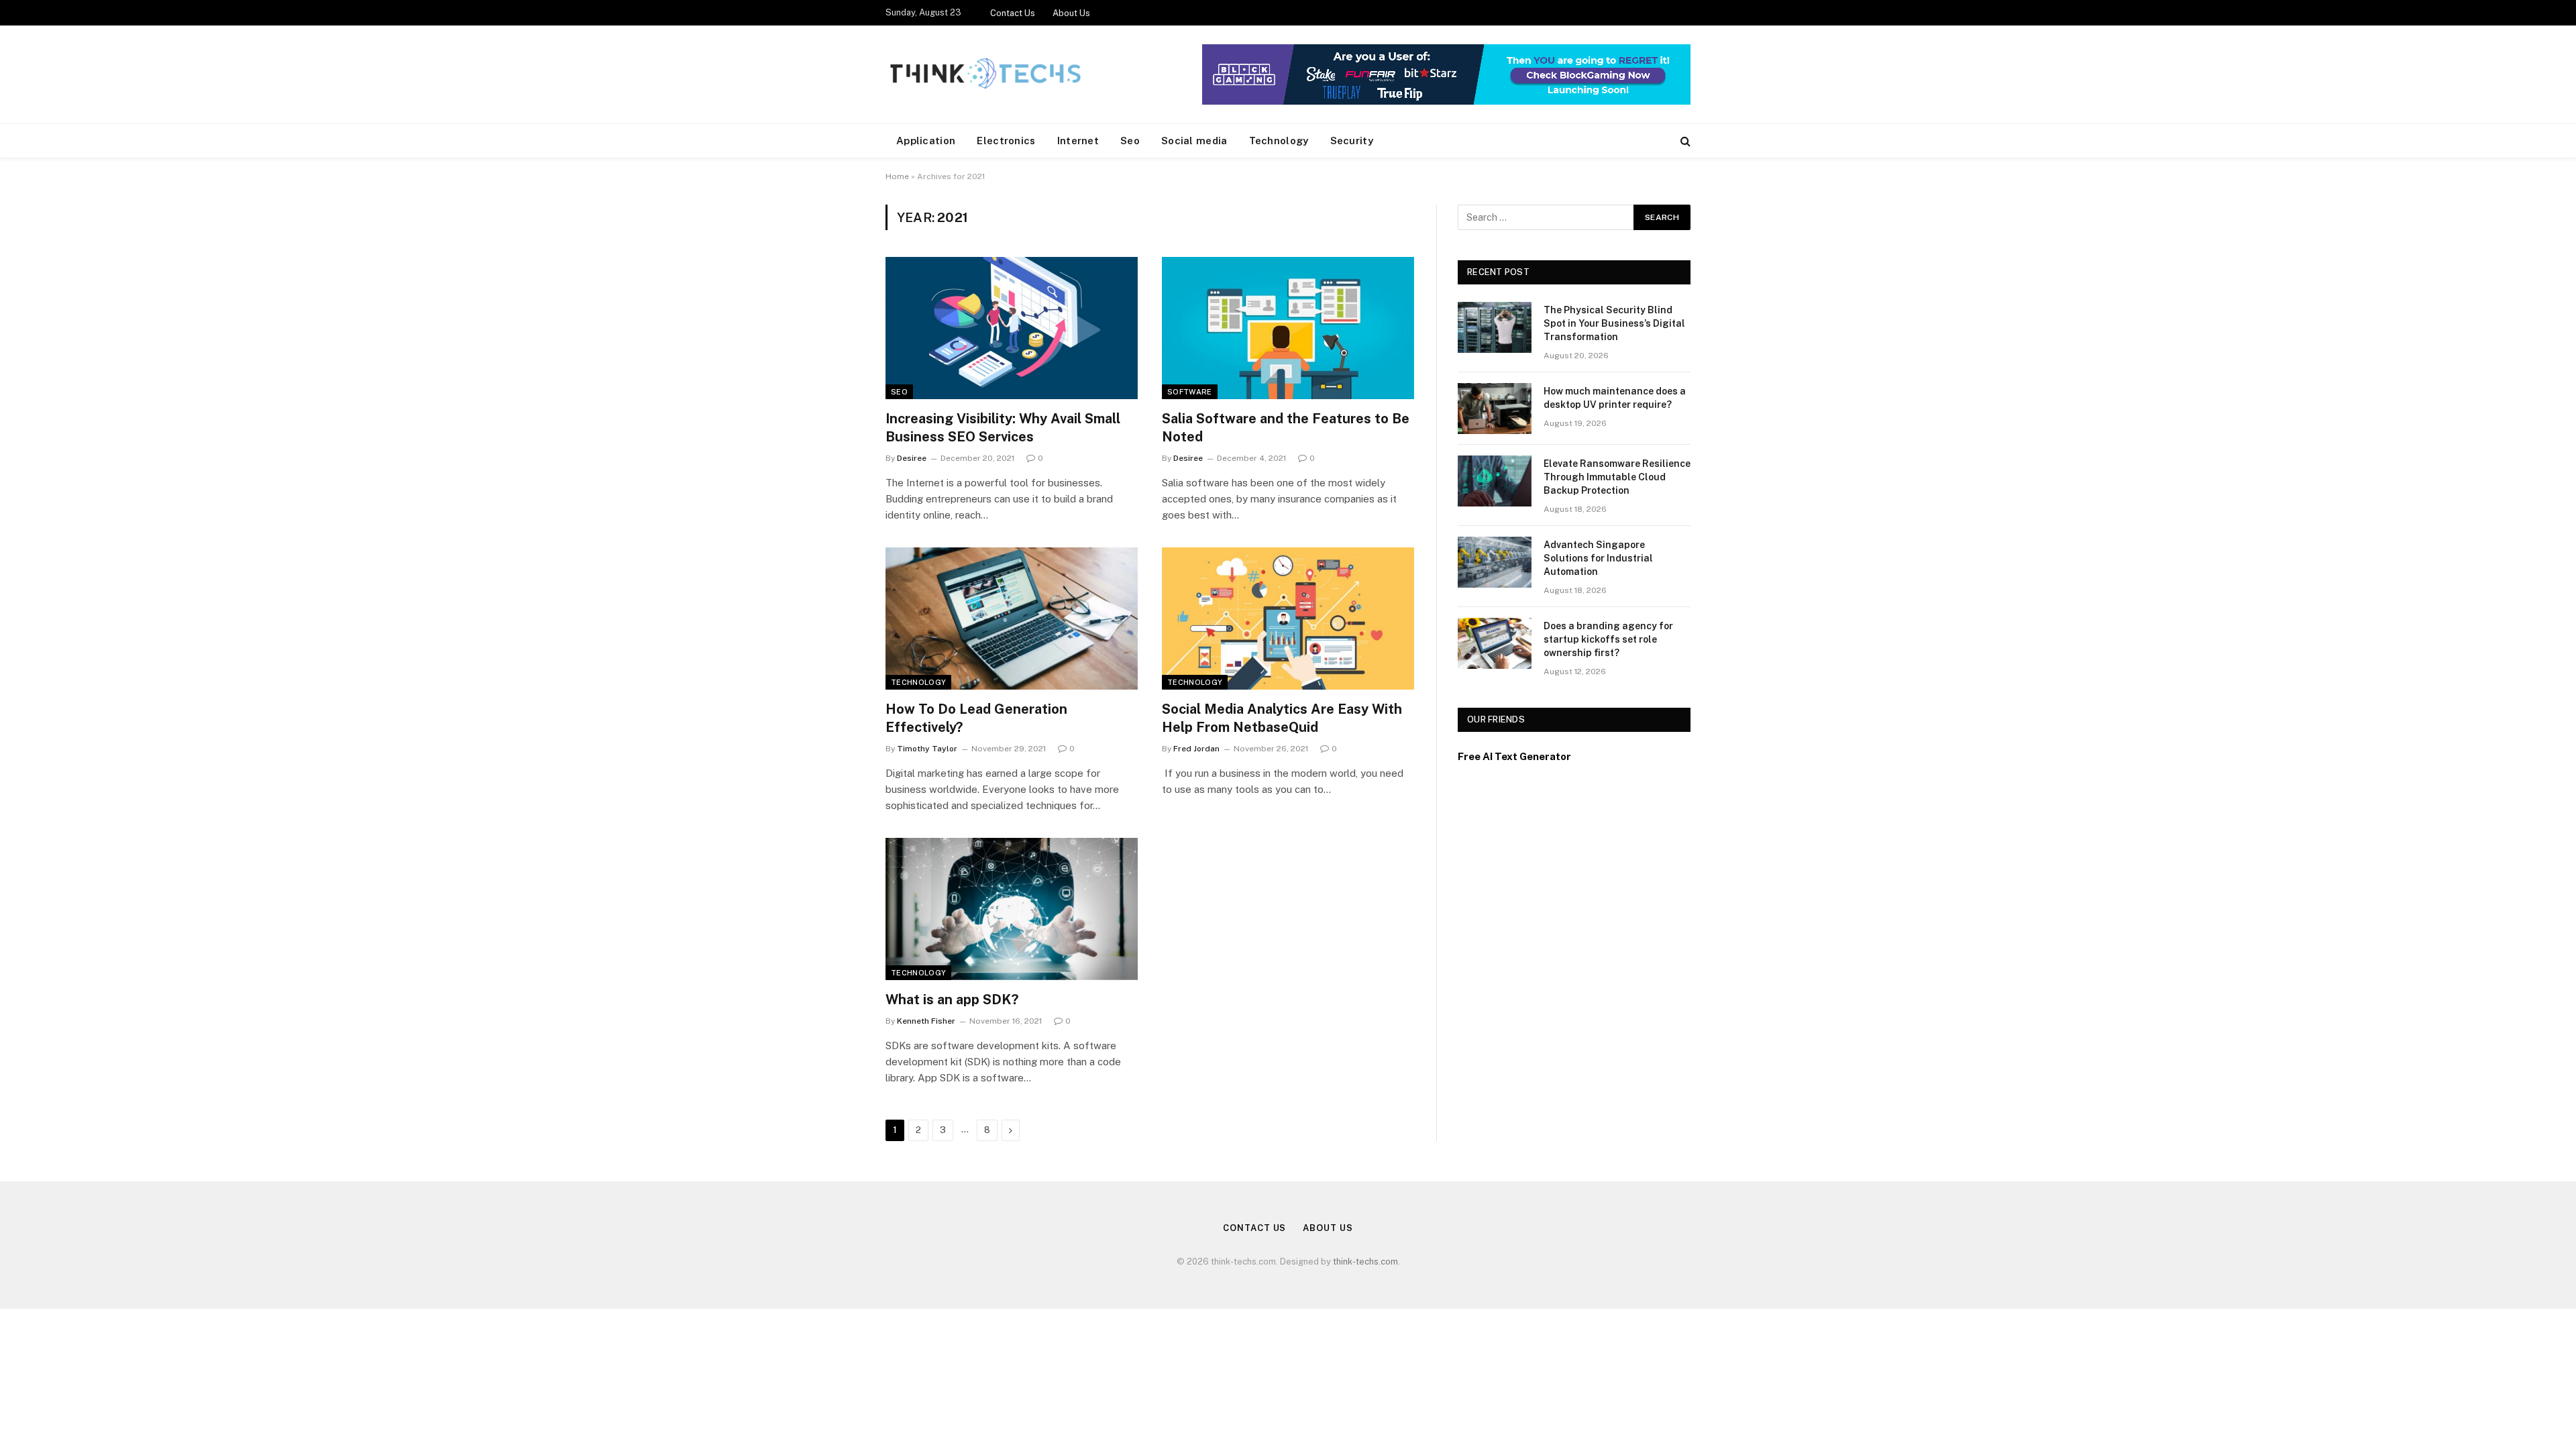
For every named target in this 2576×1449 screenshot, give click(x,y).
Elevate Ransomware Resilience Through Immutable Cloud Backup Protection (1617, 477)
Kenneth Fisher (926, 1021)
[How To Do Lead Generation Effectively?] (1012, 619)
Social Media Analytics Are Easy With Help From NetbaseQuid (1282, 718)
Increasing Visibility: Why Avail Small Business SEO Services (1003, 428)
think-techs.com (1365, 1262)
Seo (1130, 141)
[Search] (1684, 141)
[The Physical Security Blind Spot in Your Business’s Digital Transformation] (1495, 327)
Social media (1194, 141)
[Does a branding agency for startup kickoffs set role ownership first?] (1495, 643)
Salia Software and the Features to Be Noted (1286, 428)
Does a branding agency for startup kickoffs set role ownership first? (1608, 639)
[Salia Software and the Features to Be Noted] (1288, 328)
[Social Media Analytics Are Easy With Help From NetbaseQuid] (1288, 619)
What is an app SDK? (952, 1000)
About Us (1071, 13)
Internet (1078, 141)
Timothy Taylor (927, 749)
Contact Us (1013, 13)
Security (1352, 141)
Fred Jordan (1196, 749)
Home (897, 176)
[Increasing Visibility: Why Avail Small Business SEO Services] (1012, 328)
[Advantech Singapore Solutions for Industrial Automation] (1495, 562)
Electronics (1006, 141)
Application (926, 141)
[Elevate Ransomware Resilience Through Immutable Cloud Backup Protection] (1495, 481)
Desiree (912, 458)
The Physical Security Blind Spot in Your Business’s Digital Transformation (1614, 323)
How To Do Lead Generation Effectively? (976, 718)
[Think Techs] (985, 74)
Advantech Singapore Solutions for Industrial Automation (1598, 558)
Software (1190, 392)
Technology (1279, 141)
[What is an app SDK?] (1012, 909)
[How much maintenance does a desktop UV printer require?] (1495, 409)
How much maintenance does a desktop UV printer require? (1615, 398)
